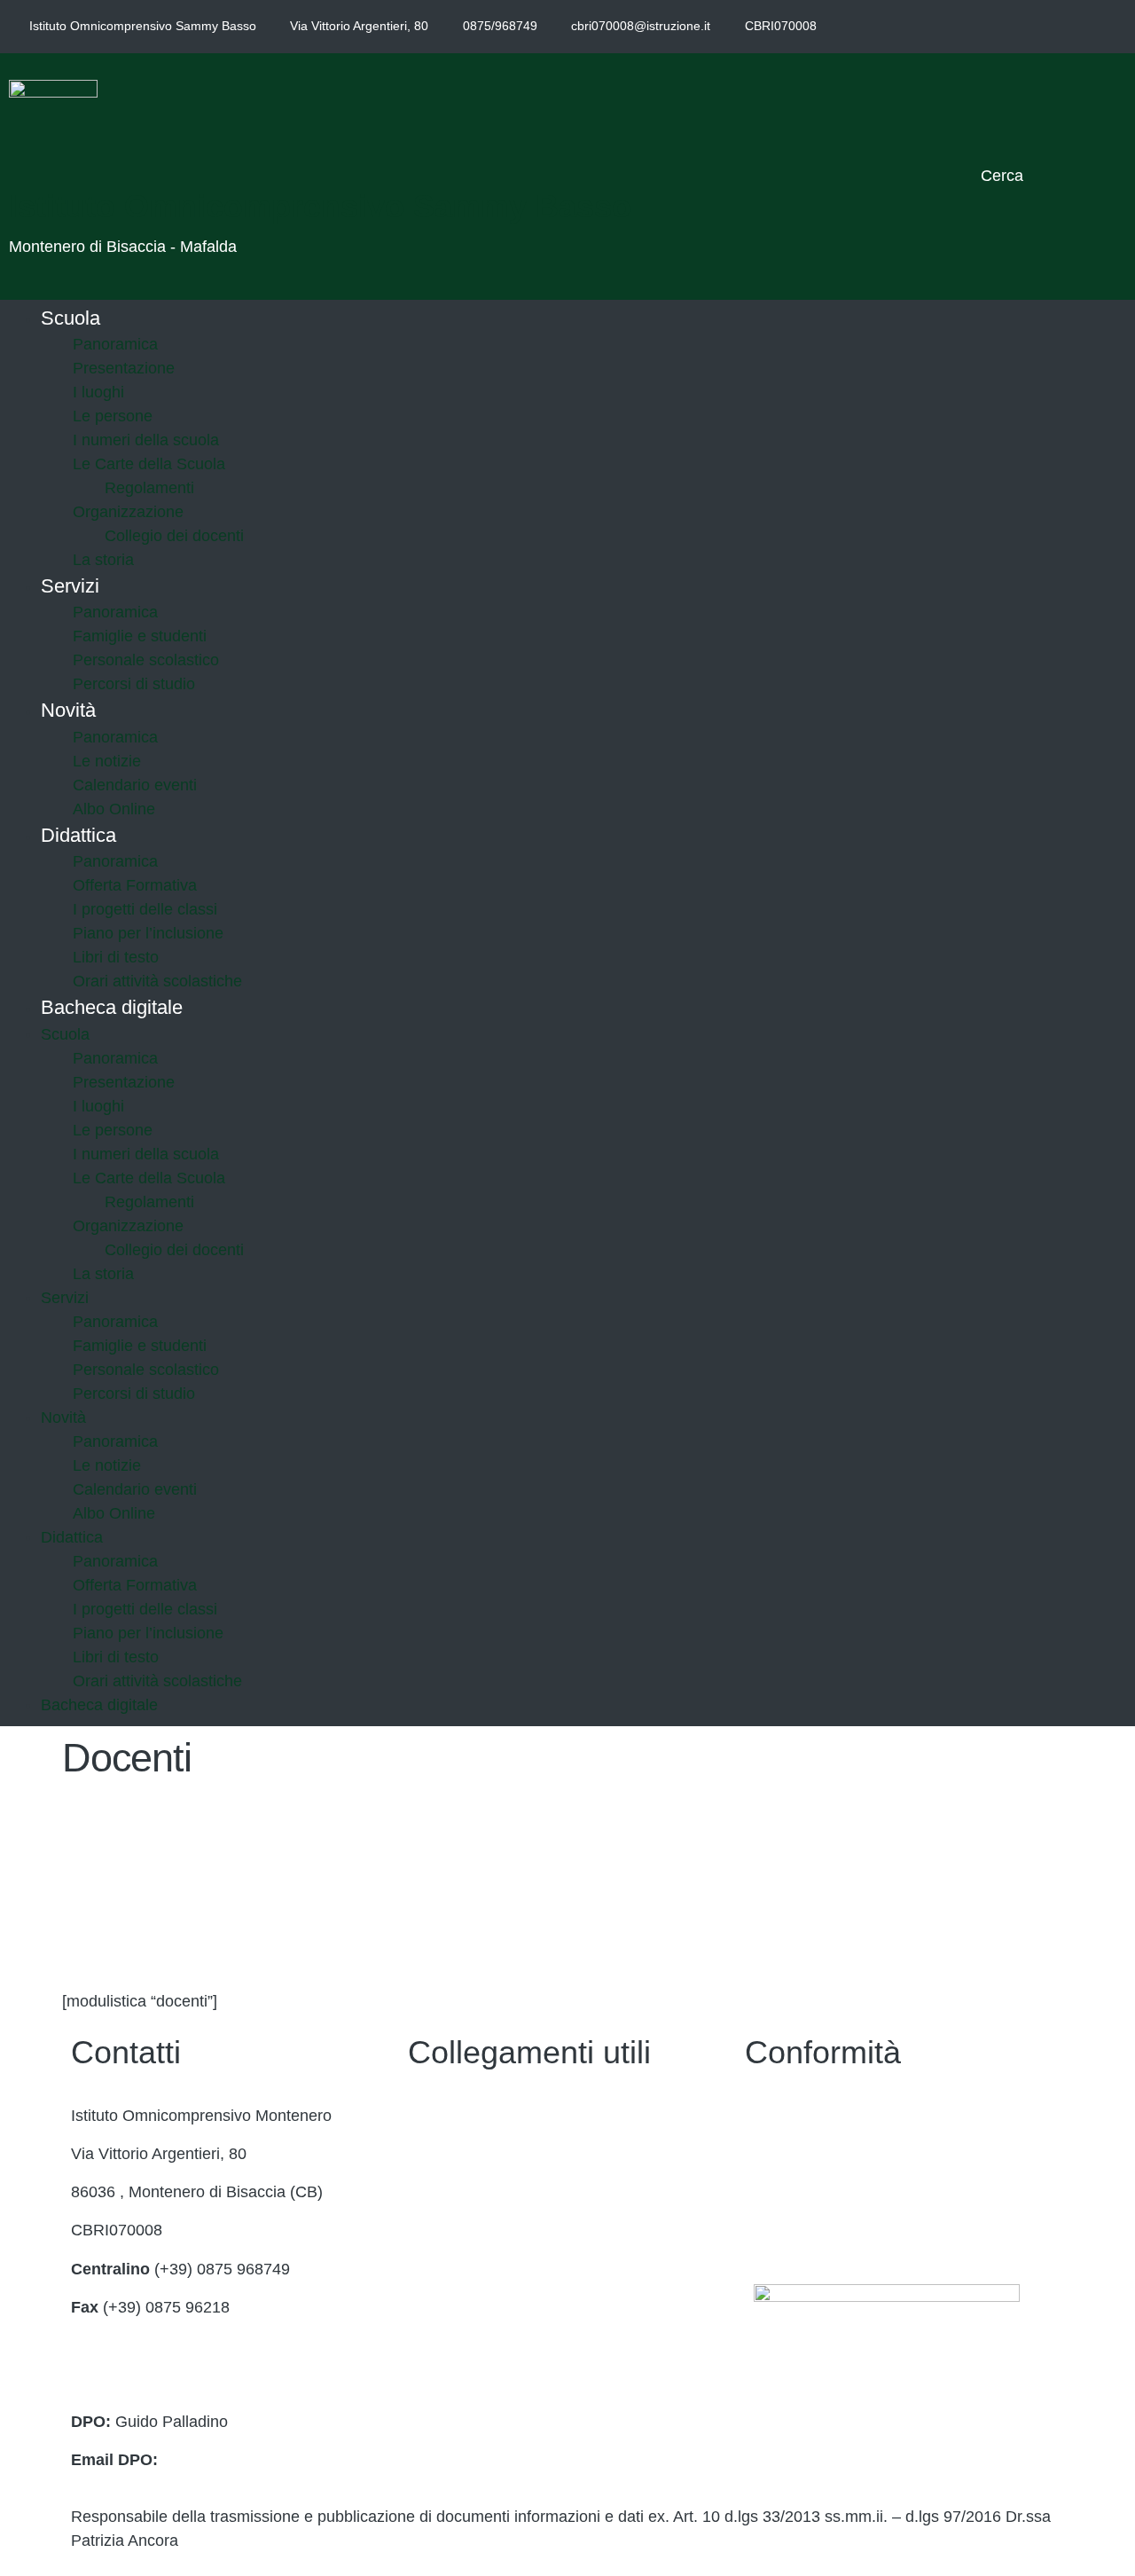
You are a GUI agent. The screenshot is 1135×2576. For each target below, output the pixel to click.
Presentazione (124, 368)
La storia (103, 1274)
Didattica (78, 835)
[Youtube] (1100, 27)
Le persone (113, 416)
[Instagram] (1061, 27)
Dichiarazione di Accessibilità (847, 2154)
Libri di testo (116, 957)
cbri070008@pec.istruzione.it (174, 2384)
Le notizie (107, 761)
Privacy (771, 2116)
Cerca (1002, 176)
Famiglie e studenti (140, 636)
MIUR (428, 2192)
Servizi (70, 586)
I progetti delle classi (145, 909)
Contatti (435, 2116)
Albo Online (114, 1513)
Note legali (783, 2192)
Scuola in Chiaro (466, 2307)
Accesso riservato (808, 2230)
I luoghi (98, 392)
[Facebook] (1021, 27)
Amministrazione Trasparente (512, 2154)
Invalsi (431, 2345)
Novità (68, 710)
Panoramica (115, 344)
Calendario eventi (135, 785)
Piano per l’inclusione (148, 933)
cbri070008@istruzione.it (641, 26)
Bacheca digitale (112, 1007)
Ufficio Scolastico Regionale (507, 2269)
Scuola (70, 318)
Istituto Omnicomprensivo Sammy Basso (320, 206)
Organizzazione (128, 512)
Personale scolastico (146, 660)
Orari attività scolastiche (157, 1681)
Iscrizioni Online (464, 2230)
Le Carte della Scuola (149, 464)
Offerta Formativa (135, 885)
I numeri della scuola (146, 440)
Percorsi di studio (134, 684)
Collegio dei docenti (174, 536)
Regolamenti (149, 488)
